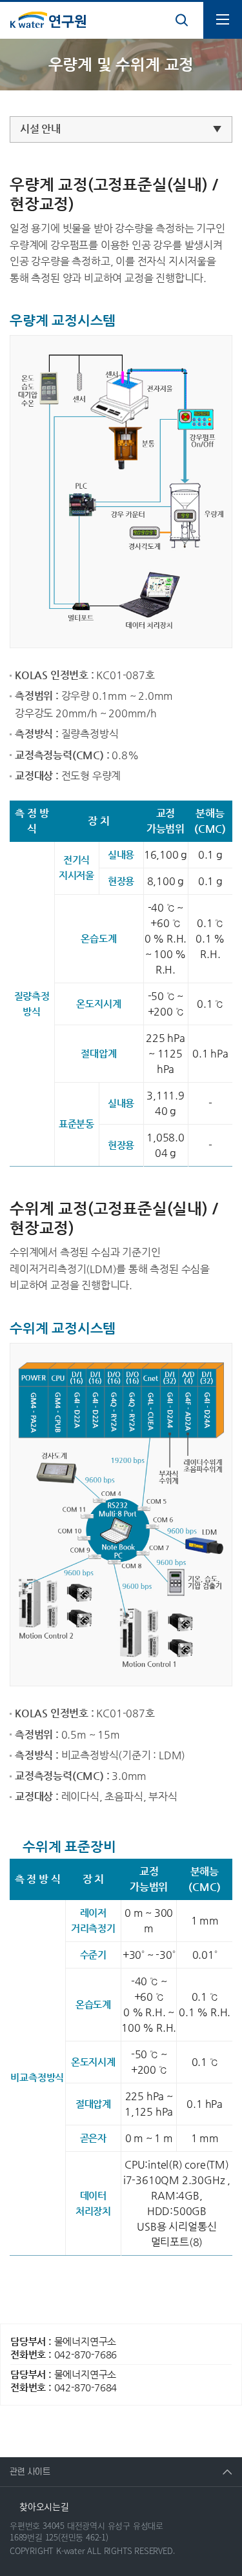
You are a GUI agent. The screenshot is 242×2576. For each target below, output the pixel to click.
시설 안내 (40, 129)
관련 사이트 (25, 2467)
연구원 (48, 20)
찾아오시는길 (44, 2506)
